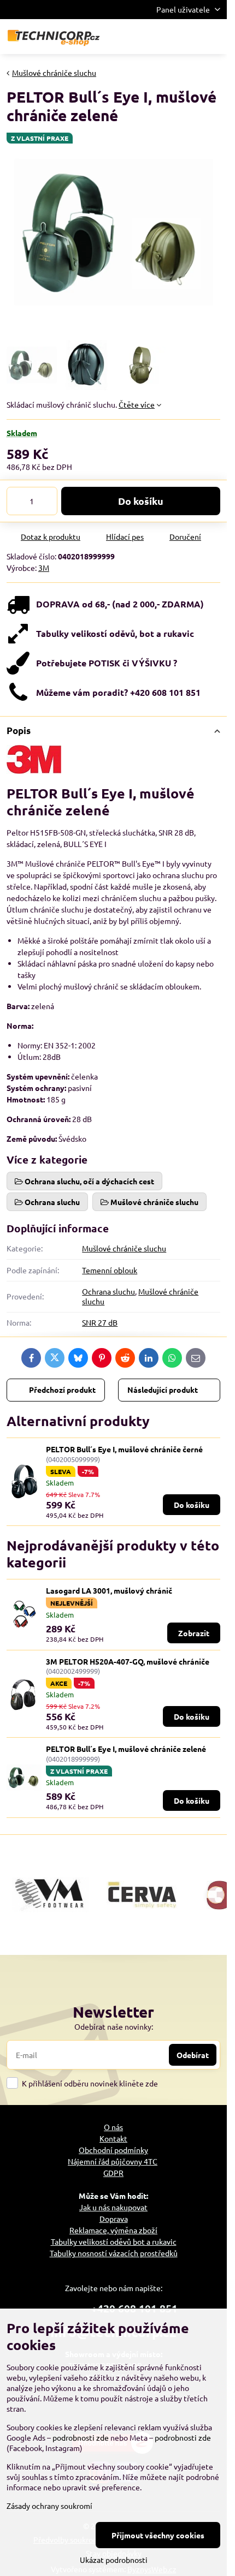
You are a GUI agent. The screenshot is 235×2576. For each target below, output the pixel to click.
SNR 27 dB (100, 1322)
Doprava (114, 2219)
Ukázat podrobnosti (114, 2560)
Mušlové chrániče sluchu (124, 1248)
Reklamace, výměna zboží (113, 2230)
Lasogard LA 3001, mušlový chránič (109, 1590)
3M (44, 568)
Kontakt (113, 2138)
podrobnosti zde (81, 2437)
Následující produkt (163, 1390)
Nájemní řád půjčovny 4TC (113, 2161)
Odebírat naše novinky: (114, 2026)
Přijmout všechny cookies (158, 2535)
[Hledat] (161, 37)
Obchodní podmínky (113, 2150)
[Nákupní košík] (187, 37)
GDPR (113, 2173)
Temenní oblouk (110, 1270)
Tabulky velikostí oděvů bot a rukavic (114, 2241)
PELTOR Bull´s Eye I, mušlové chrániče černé (124, 1449)
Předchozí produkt (62, 1390)
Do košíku (141, 501)
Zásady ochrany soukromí (49, 2506)
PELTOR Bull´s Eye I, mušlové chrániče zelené (126, 1749)
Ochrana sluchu (108, 1291)
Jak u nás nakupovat (113, 2207)
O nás (113, 2127)
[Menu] (214, 37)
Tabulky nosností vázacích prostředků (114, 2253)
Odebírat (193, 2055)
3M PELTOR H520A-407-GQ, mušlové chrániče (128, 1661)
